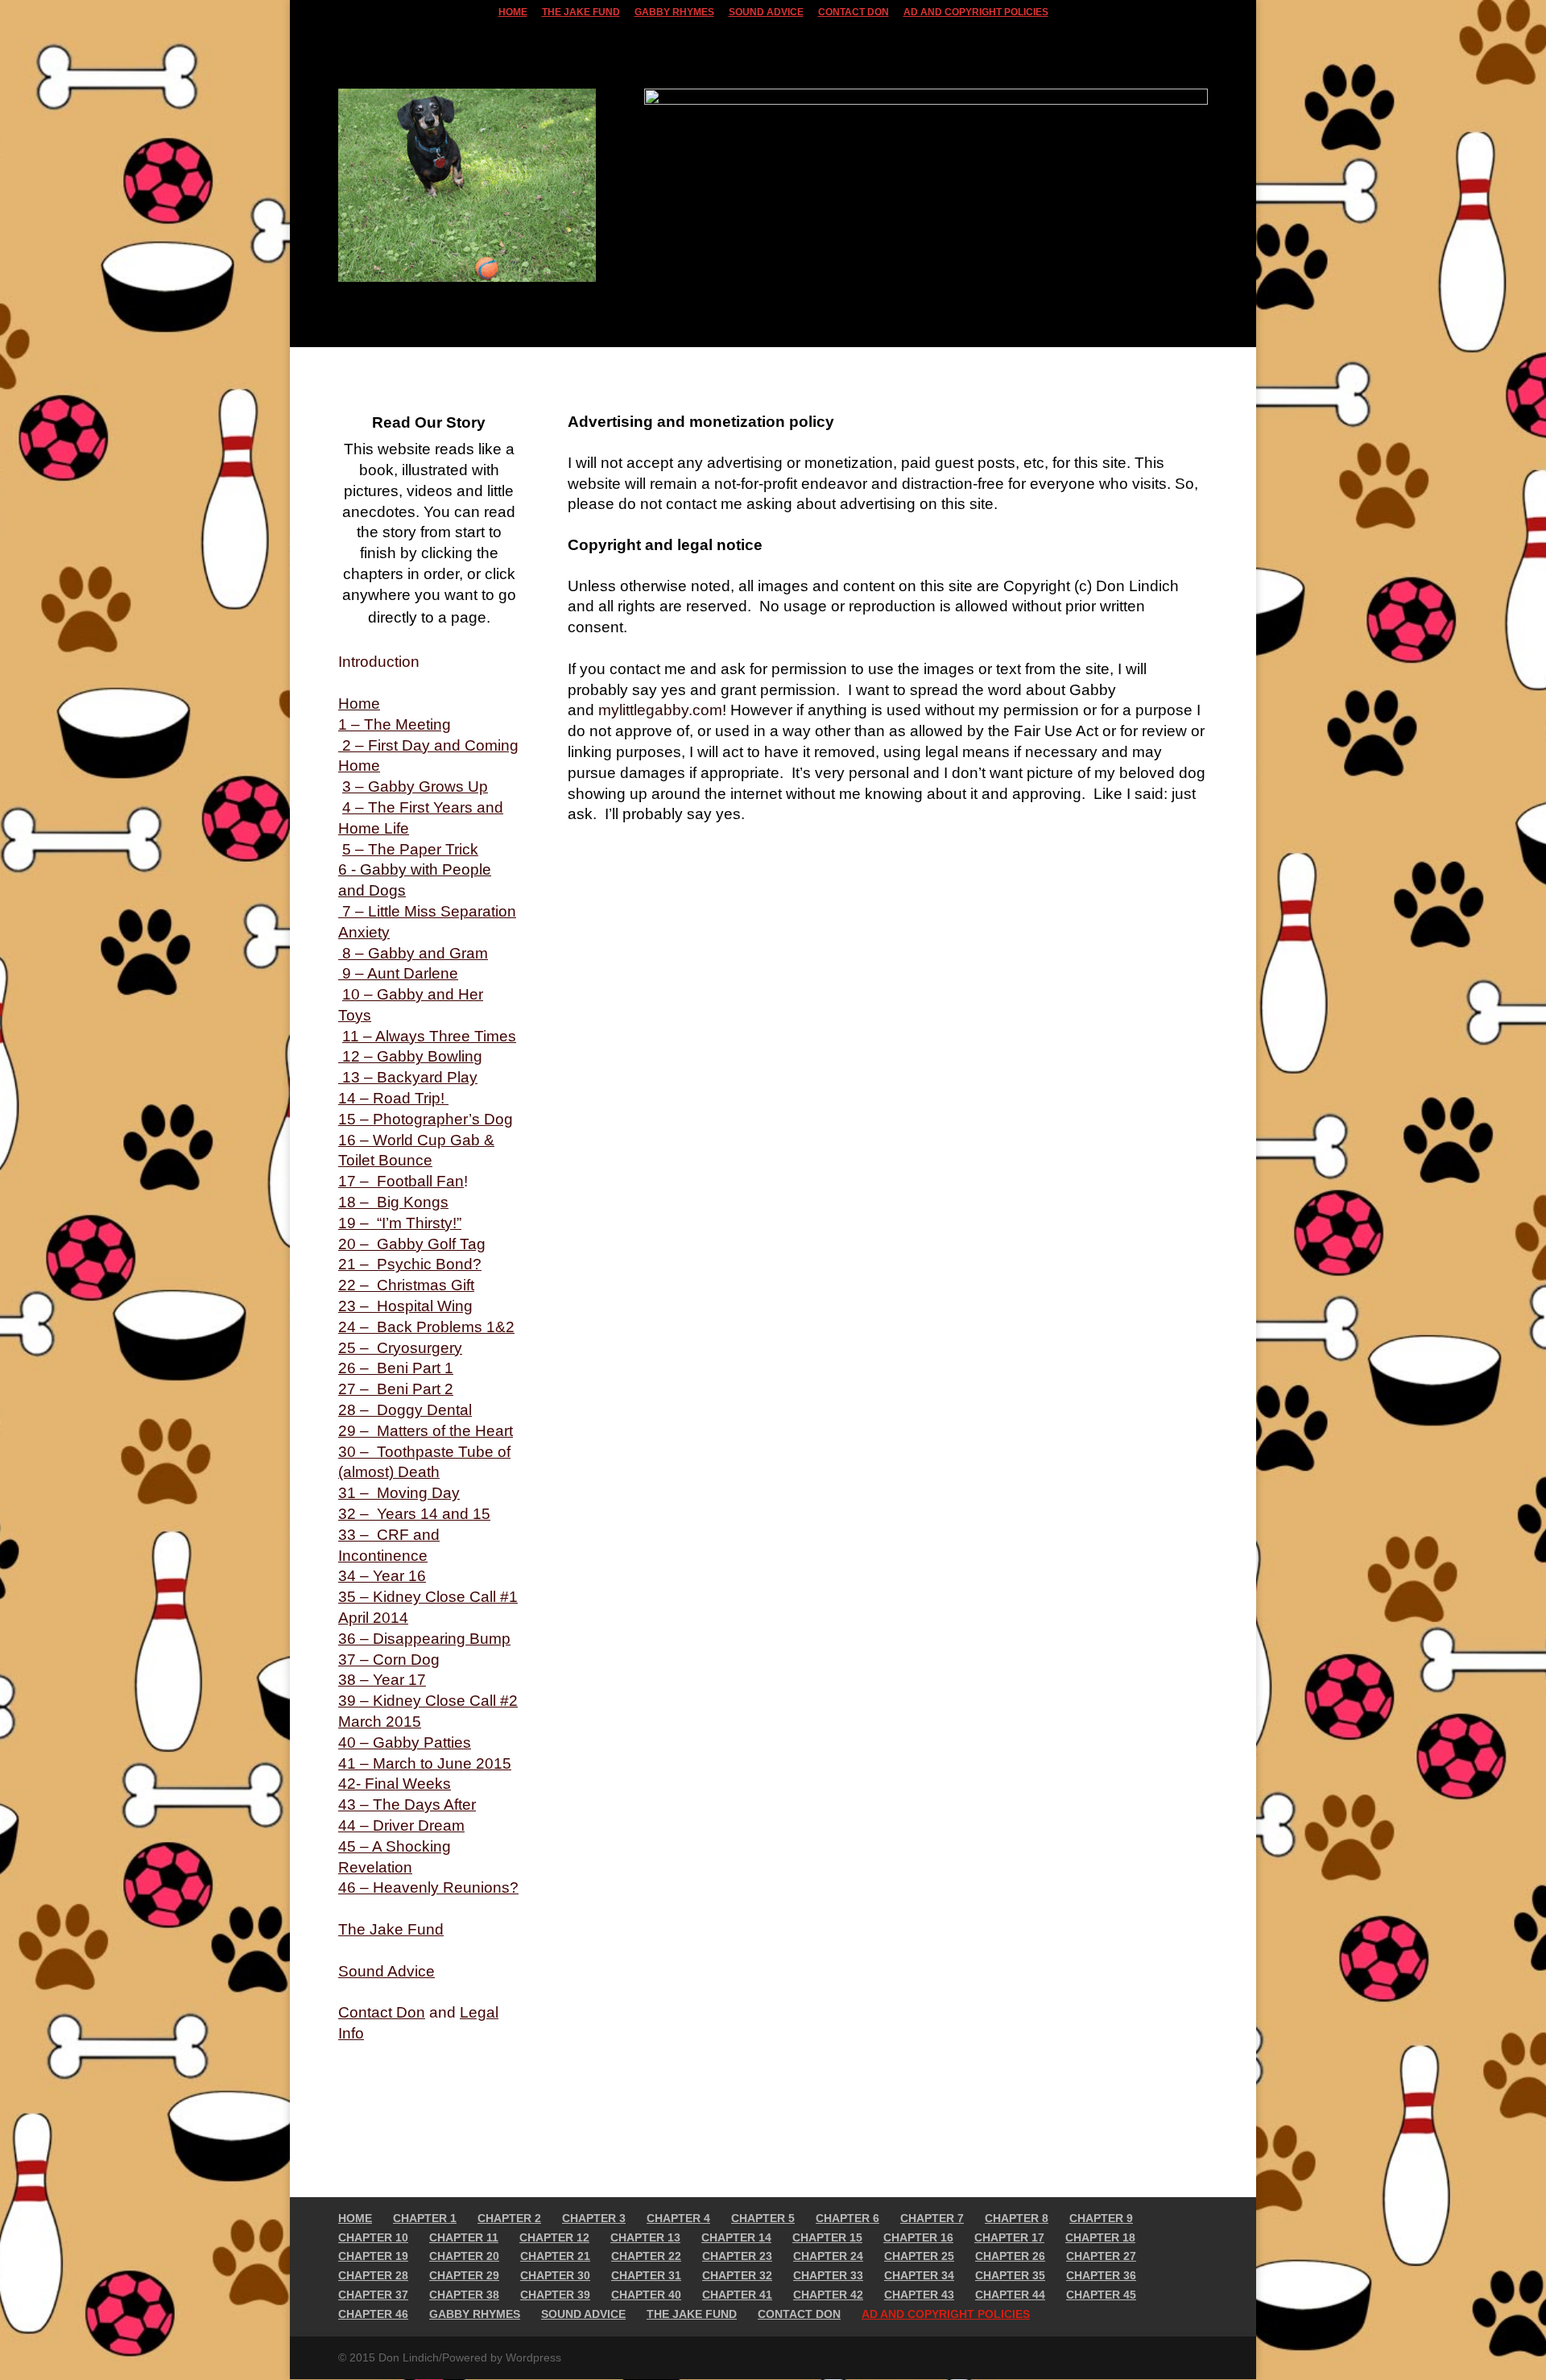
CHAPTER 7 (932, 2218)
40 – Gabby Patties (405, 1743)
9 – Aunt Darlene (398, 973)
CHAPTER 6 (847, 2218)
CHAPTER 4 (678, 2218)
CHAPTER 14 (736, 2237)
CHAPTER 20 (464, 2256)
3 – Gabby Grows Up (415, 786)
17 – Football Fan (401, 1181)
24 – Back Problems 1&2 (426, 1327)
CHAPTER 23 (737, 2256)
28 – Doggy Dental (405, 1410)
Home (359, 704)
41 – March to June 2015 (425, 1763)
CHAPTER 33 (828, 2275)
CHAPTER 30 (555, 2275)
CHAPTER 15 (827, 2237)
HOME (513, 12)
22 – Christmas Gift (406, 1285)
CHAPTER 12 (554, 2237)
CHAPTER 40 (646, 2295)
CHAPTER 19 (373, 2256)
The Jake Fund (391, 1929)
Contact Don (382, 2012)
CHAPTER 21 (555, 2256)
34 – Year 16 (382, 1576)
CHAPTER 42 (828, 2295)
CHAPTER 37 (373, 2295)
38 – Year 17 (382, 1680)
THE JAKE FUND (581, 12)
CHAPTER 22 (646, 2256)
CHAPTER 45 (1101, 2295)
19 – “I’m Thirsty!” (400, 1223)
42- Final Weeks (395, 1784)
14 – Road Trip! (393, 1098)
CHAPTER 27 (1101, 2256)
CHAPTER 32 (737, 2275)
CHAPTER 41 (737, 2295)
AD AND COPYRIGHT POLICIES (976, 12)
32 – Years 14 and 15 (414, 1514)
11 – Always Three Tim (421, 1036)
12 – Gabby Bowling (410, 1056)
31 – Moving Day (399, 1493)
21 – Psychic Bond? (410, 1264)
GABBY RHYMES (674, 12)
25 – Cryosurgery (400, 1348)
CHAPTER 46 (373, 2314)
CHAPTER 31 (646, 2275)
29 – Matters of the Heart (426, 1431)
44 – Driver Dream (401, 1825)
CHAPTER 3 (594, 2218)
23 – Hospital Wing (405, 1306)
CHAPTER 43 (919, 2295)
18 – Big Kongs (393, 1202)
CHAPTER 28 (373, 2275)
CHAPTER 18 (1100, 2237)
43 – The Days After (407, 1805)
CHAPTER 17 (1009, 2237)
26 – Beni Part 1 (396, 1368)
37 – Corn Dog (389, 1660)
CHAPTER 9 (1101, 2218)
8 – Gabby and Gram (413, 953)
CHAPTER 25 (919, 2256)
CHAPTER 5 (763, 2218)
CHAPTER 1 (425, 2218)
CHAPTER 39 (555, 2295)
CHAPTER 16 (918, 2237)
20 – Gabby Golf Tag (412, 1244)
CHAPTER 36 (1101, 2275)
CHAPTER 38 (464, 2295)
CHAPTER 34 (919, 2275)
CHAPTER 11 (464, 2237)
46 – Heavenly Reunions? (428, 1887)
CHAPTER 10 (373, 2237)
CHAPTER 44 (1010, 2295)
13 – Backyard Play (408, 1077)
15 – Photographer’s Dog (426, 1119)
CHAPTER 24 (828, 2256)
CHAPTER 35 (1010, 2275)
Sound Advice (386, 1971)
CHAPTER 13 (645, 2237)
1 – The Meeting (395, 724)
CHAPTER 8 (1017, 2218)
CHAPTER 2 (509, 2218)
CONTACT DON (854, 12)
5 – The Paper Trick (410, 849)
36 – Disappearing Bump (424, 1639)
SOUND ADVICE (766, 12)
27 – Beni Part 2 (396, 1389)
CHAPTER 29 (464, 2275)
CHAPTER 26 (1010, 2256)
